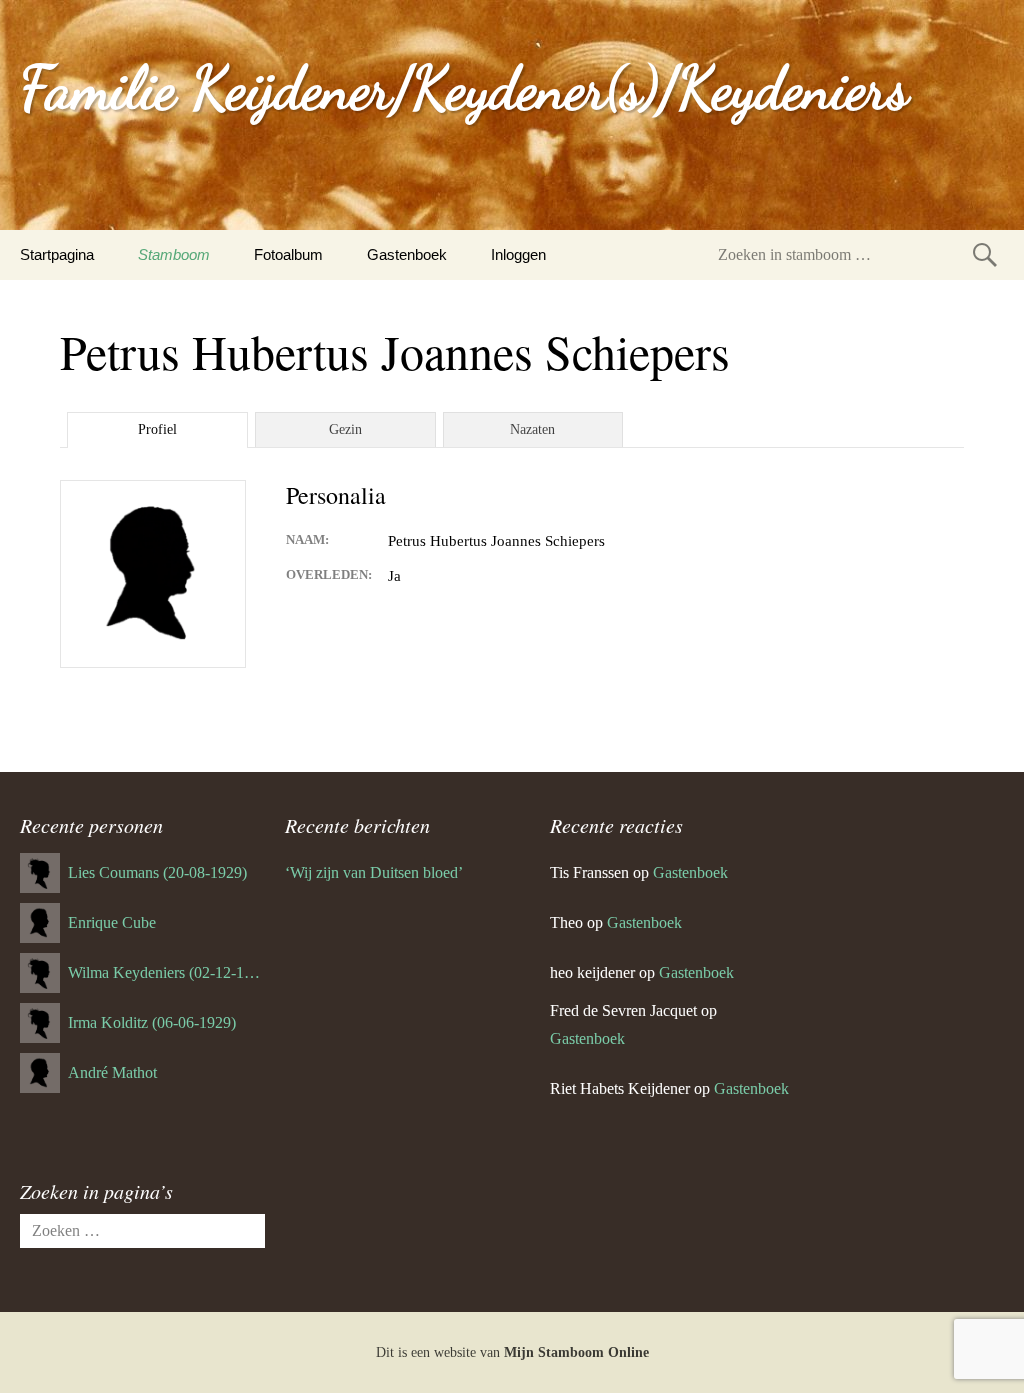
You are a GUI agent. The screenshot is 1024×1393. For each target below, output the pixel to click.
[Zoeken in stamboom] (985, 254)
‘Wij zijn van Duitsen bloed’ (374, 872)
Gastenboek (407, 254)
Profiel (157, 429)
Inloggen (518, 254)
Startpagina (57, 254)
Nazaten (532, 429)
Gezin (345, 429)
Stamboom (174, 254)
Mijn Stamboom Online (576, 1352)
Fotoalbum (288, 254)
